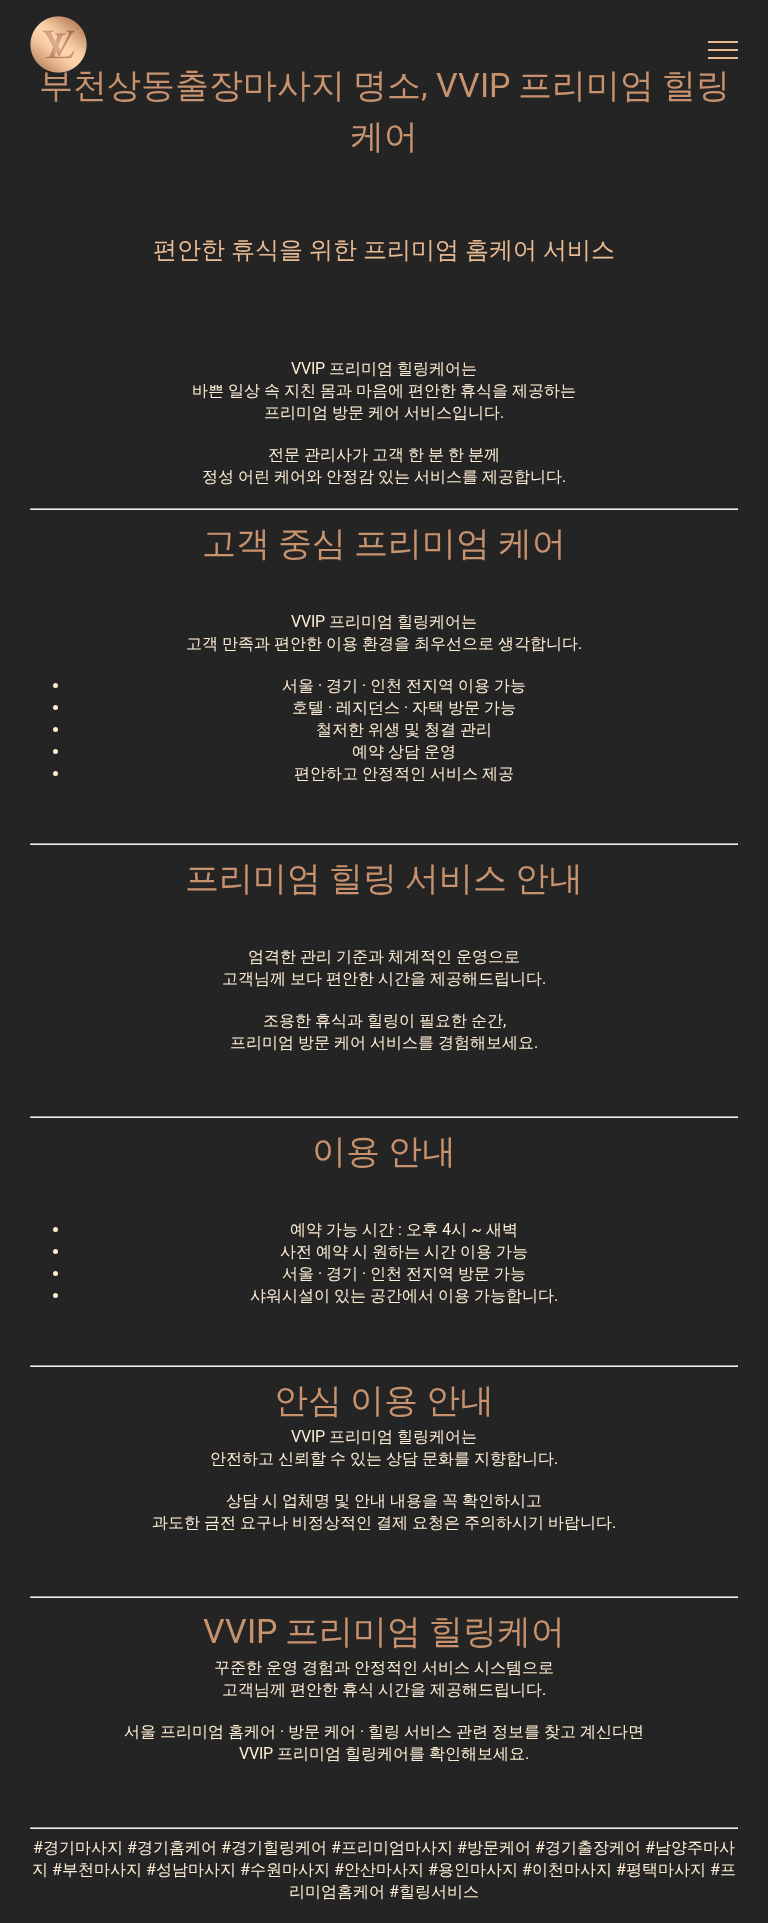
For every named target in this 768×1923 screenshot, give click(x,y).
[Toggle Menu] (723, 50)
